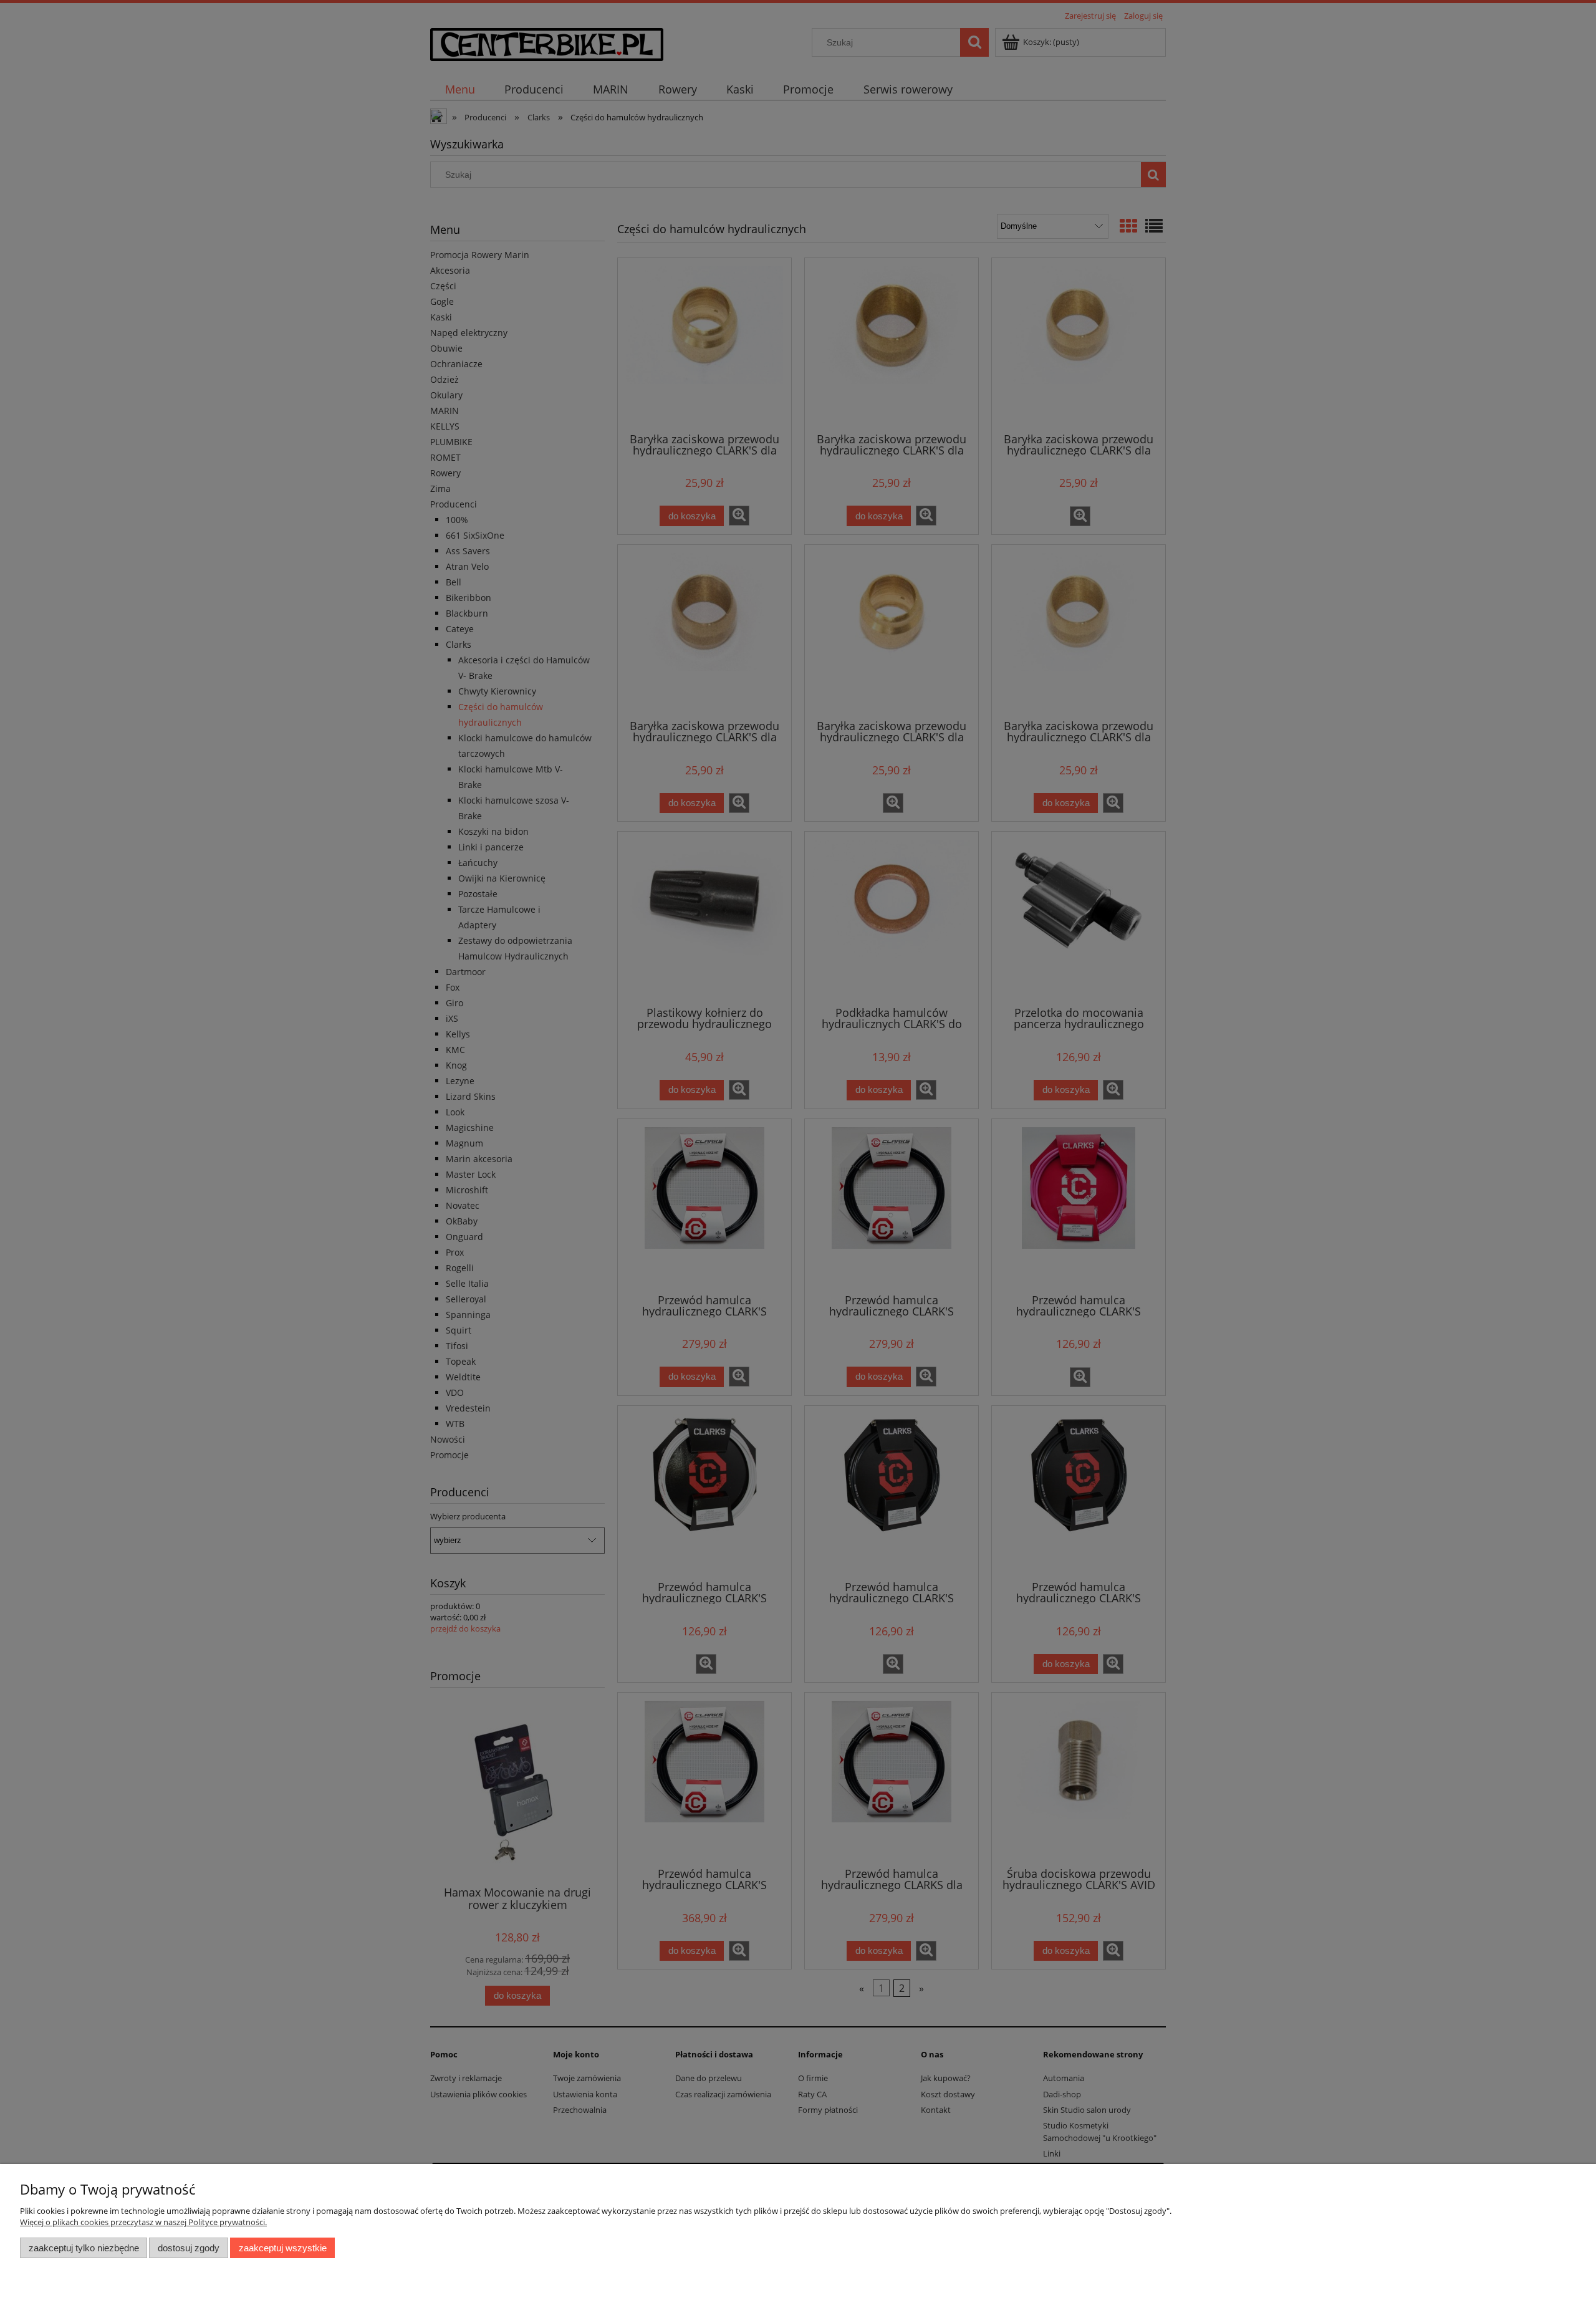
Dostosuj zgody (189, 2248)
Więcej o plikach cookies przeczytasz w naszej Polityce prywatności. (143, 2222)
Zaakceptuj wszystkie (283, 2248)
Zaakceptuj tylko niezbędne (84, 2248)
